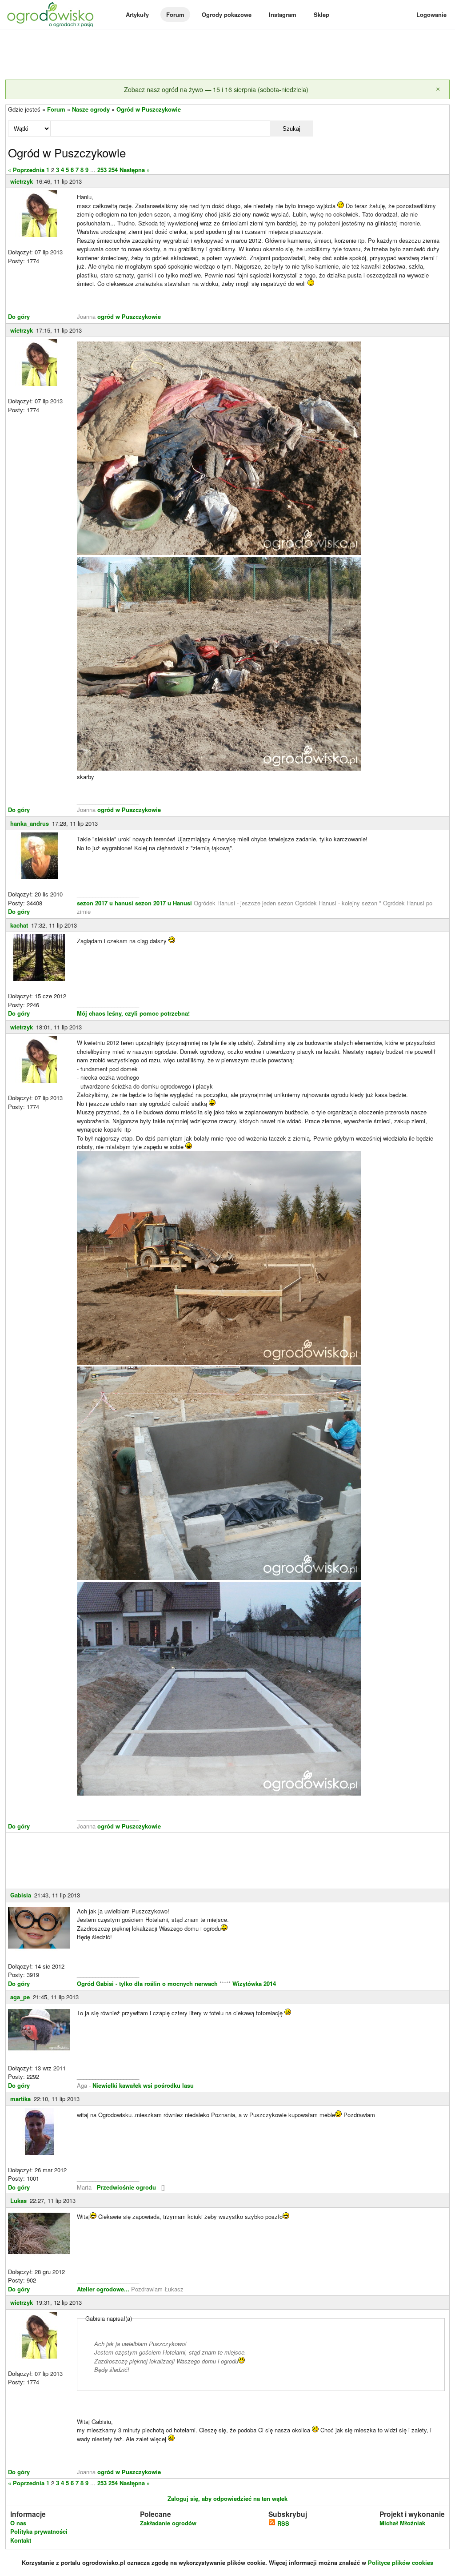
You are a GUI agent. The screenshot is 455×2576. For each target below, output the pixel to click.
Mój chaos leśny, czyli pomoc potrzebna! (133, 1013)
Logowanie (431, 14)
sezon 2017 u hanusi (105, 903)
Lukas (18, 2200)
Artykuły (137, 14)
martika (20, 2099)
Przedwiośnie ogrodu (126, 2187)
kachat (19, 925)
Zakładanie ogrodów (168, 2523)
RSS (282, 2523)
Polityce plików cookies (401, 2562)
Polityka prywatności (39, 2531)
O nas (18, 2523)
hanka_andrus (30, 823)
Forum (175, 14)
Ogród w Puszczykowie (149, 109)
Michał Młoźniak (402, 2523)
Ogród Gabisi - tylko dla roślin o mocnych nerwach (148, 1983)
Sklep (321, 14)
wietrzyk (22, 181)
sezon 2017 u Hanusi (164, 903)
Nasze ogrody (91, 109)
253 (102, 170)
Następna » (135, 170)
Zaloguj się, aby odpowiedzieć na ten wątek (227, 2498)
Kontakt (21, 2540)
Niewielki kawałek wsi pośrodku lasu (143, 2085)
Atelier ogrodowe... (104, 2289)
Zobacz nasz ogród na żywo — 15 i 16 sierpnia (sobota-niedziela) (216, 89)
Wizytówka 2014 (254, 1983)
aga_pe (20, 1997)
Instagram (283, 14)
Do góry (19, 316)
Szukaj (291, 129)
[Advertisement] (227, 55)
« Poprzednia (26, 170)
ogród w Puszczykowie (129, 316)
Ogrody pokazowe (227, 14)
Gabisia (21, 1895)
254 (113, 170)
